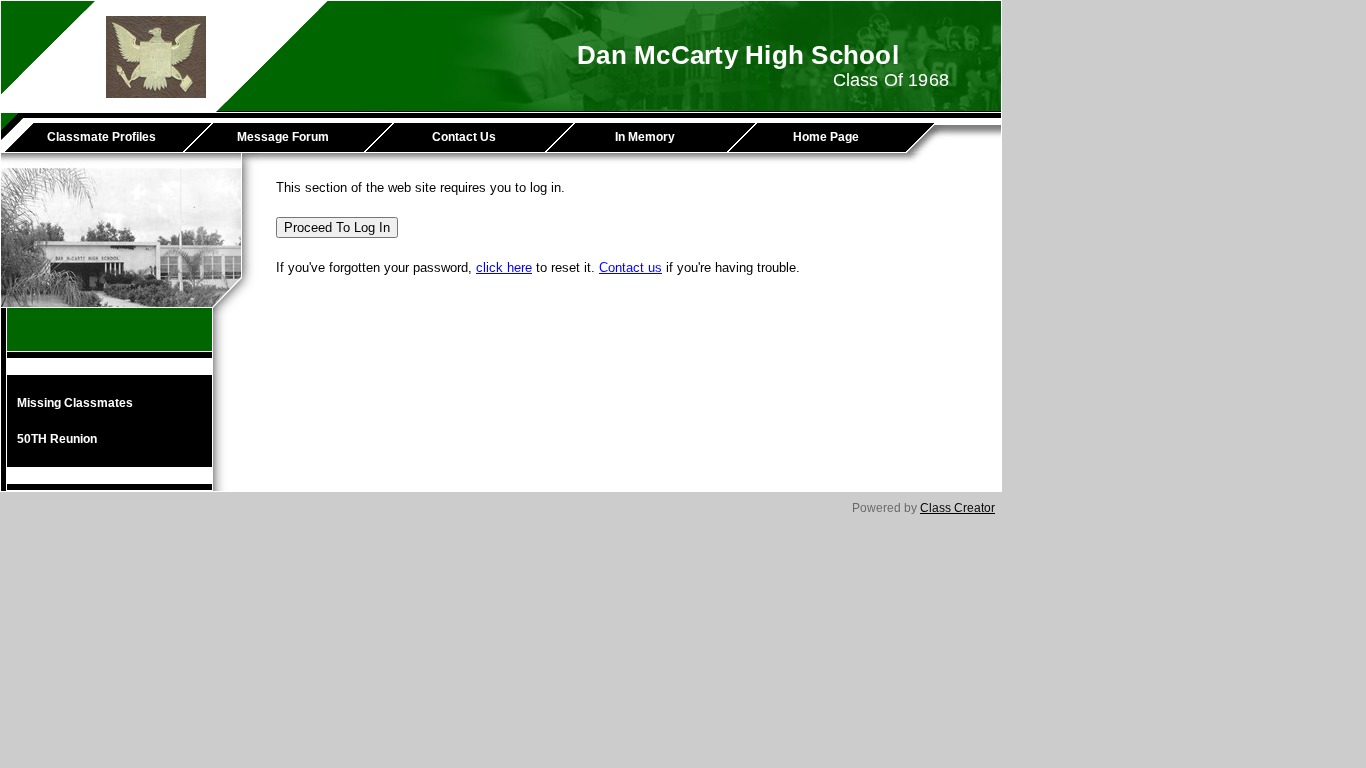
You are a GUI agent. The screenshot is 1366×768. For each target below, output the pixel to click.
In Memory (645, 137)
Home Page (826, 137)
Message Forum (283, 137)
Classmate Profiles (101, 137)
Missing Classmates (75, 403)
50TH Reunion (57, 439)
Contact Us (464, 137)
